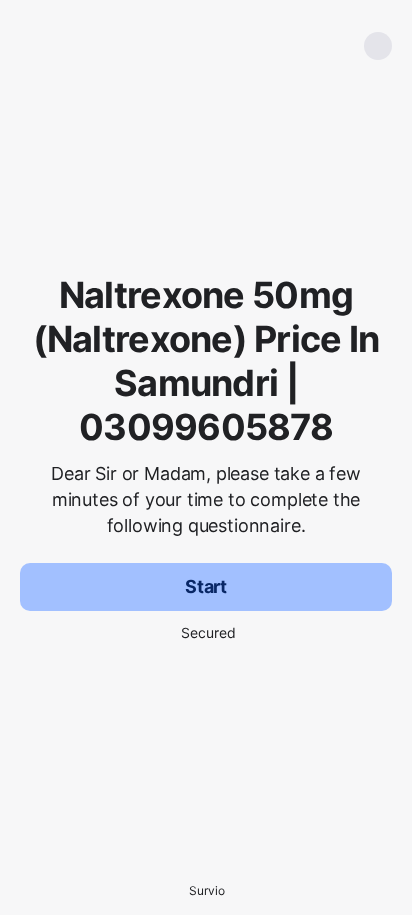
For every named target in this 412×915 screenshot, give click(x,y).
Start (206, 586)
